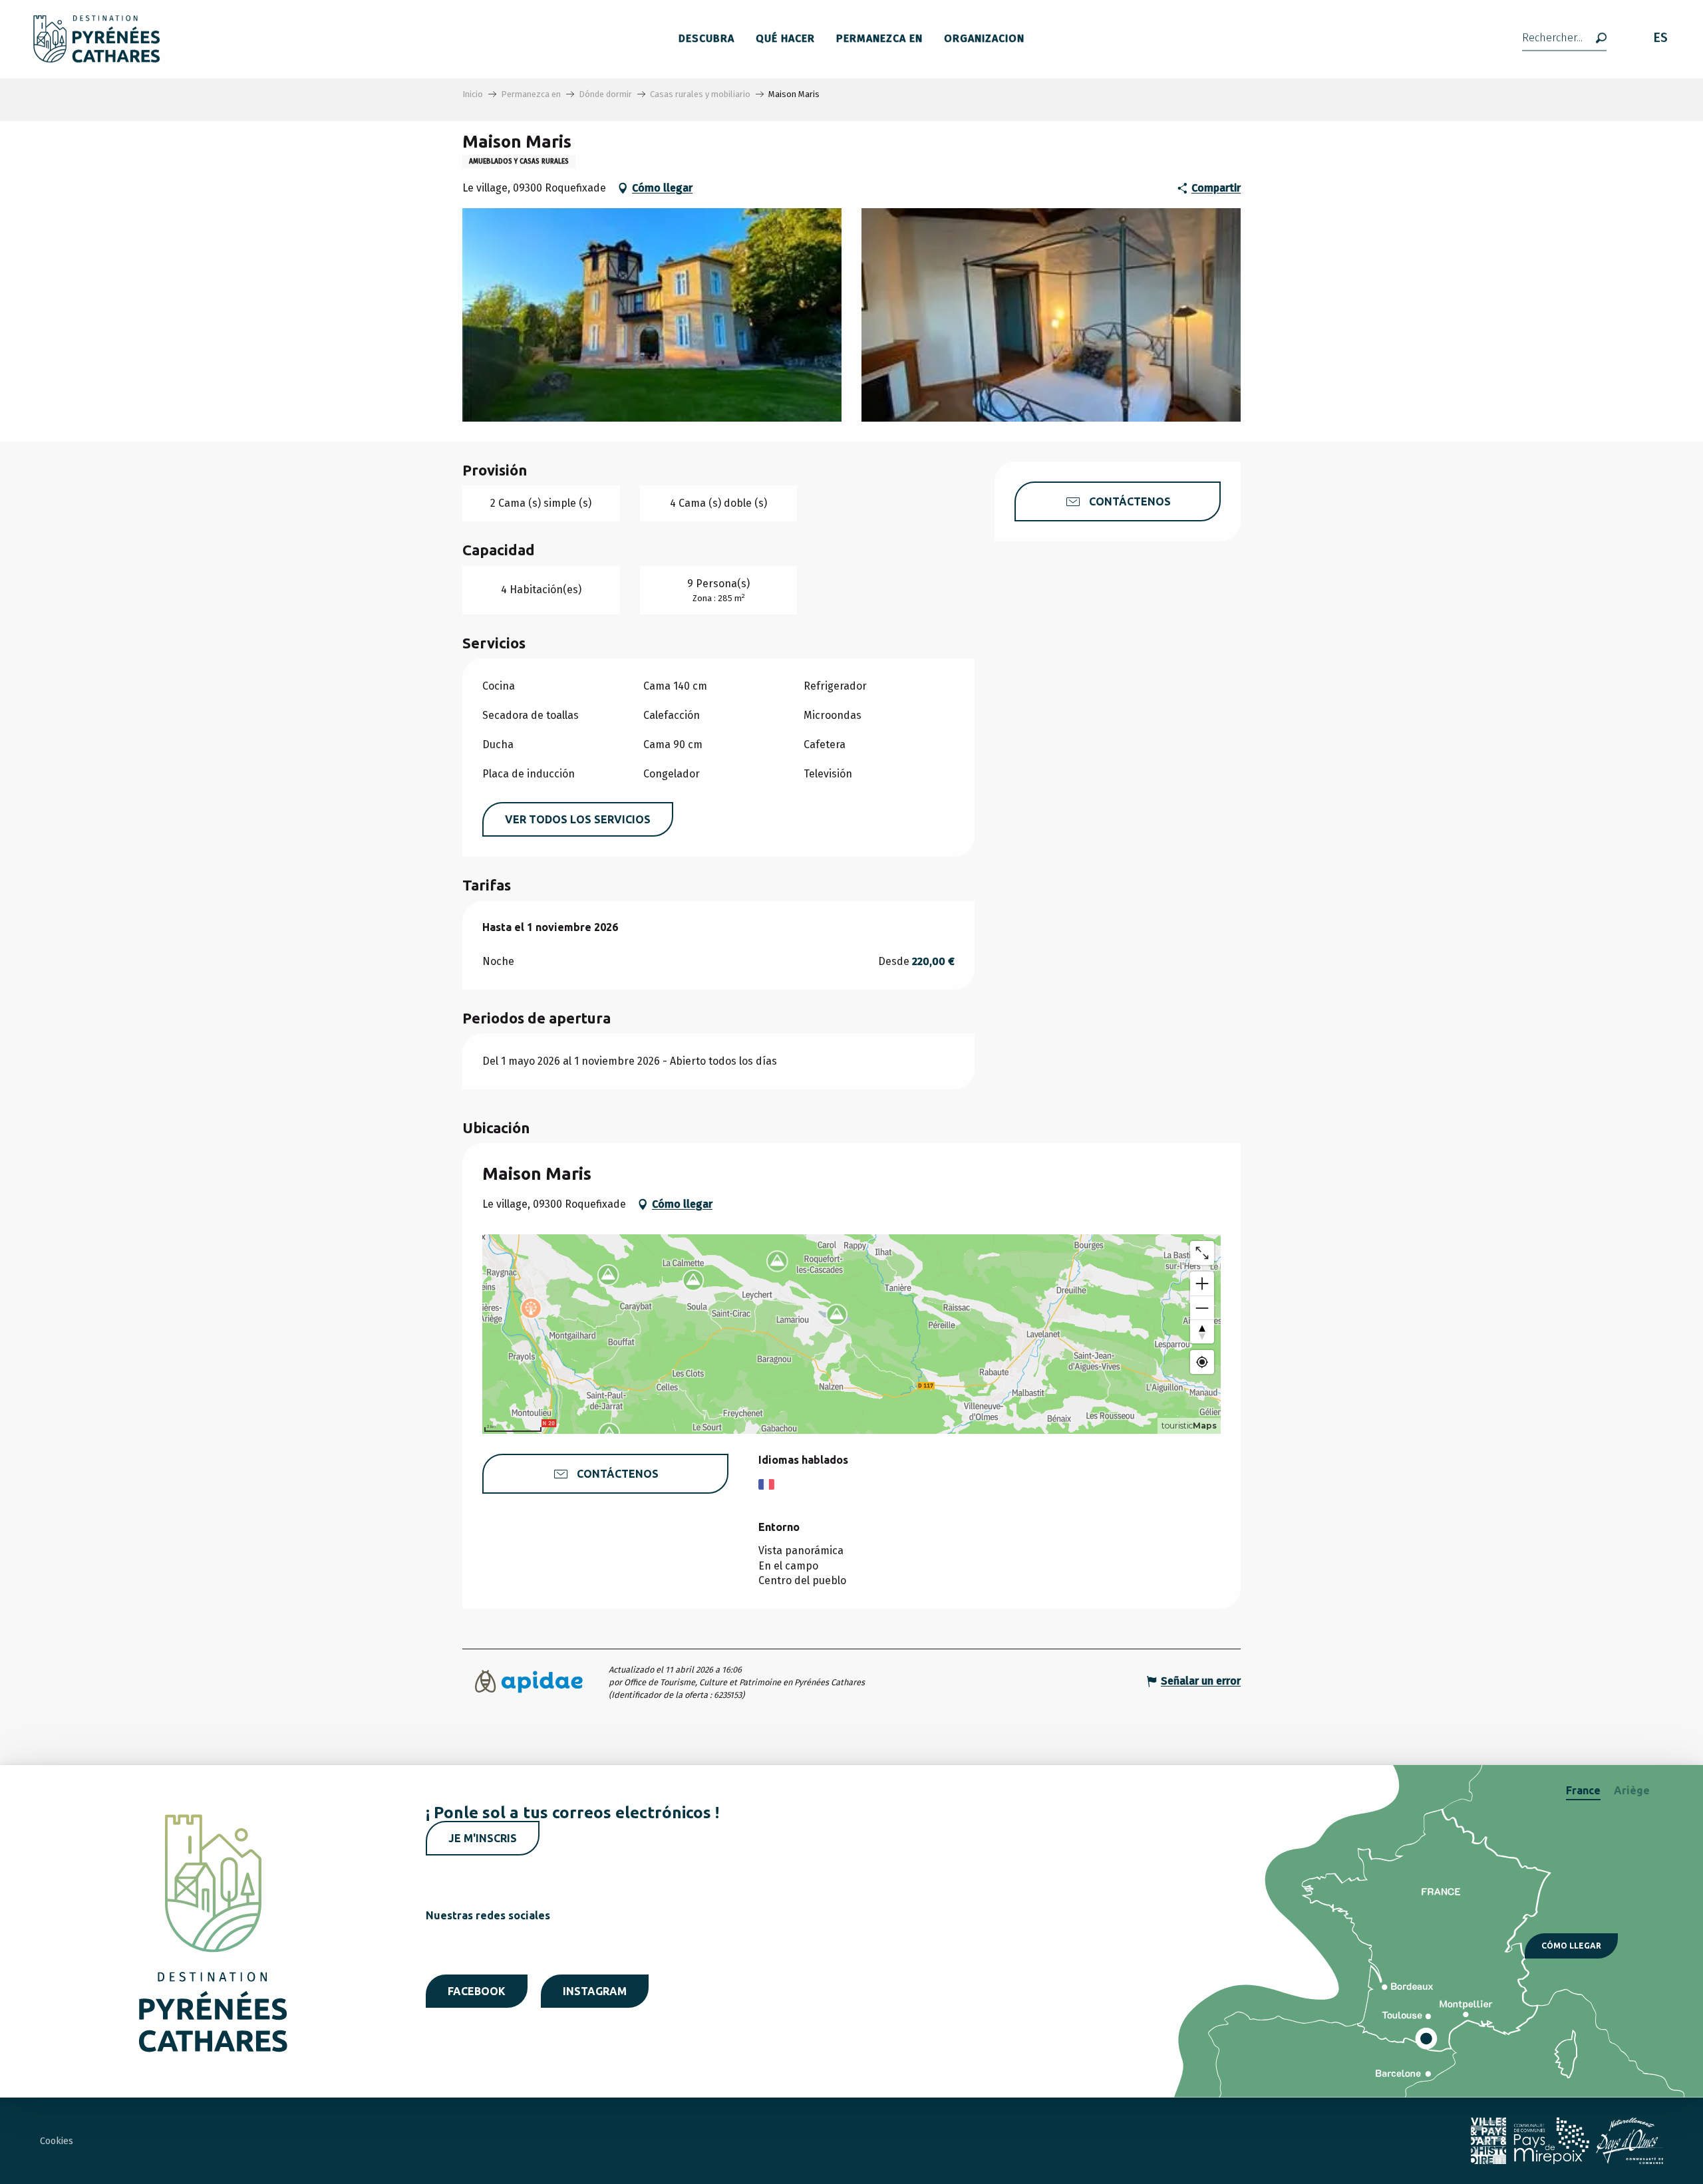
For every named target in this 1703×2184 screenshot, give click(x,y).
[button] (1564, 39)
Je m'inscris (483, 1838)
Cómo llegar (1571, 1946)
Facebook (477, 1991)
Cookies (57, 2141)
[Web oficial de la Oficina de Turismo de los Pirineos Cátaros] (97, 39)
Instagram (595, 1991)
